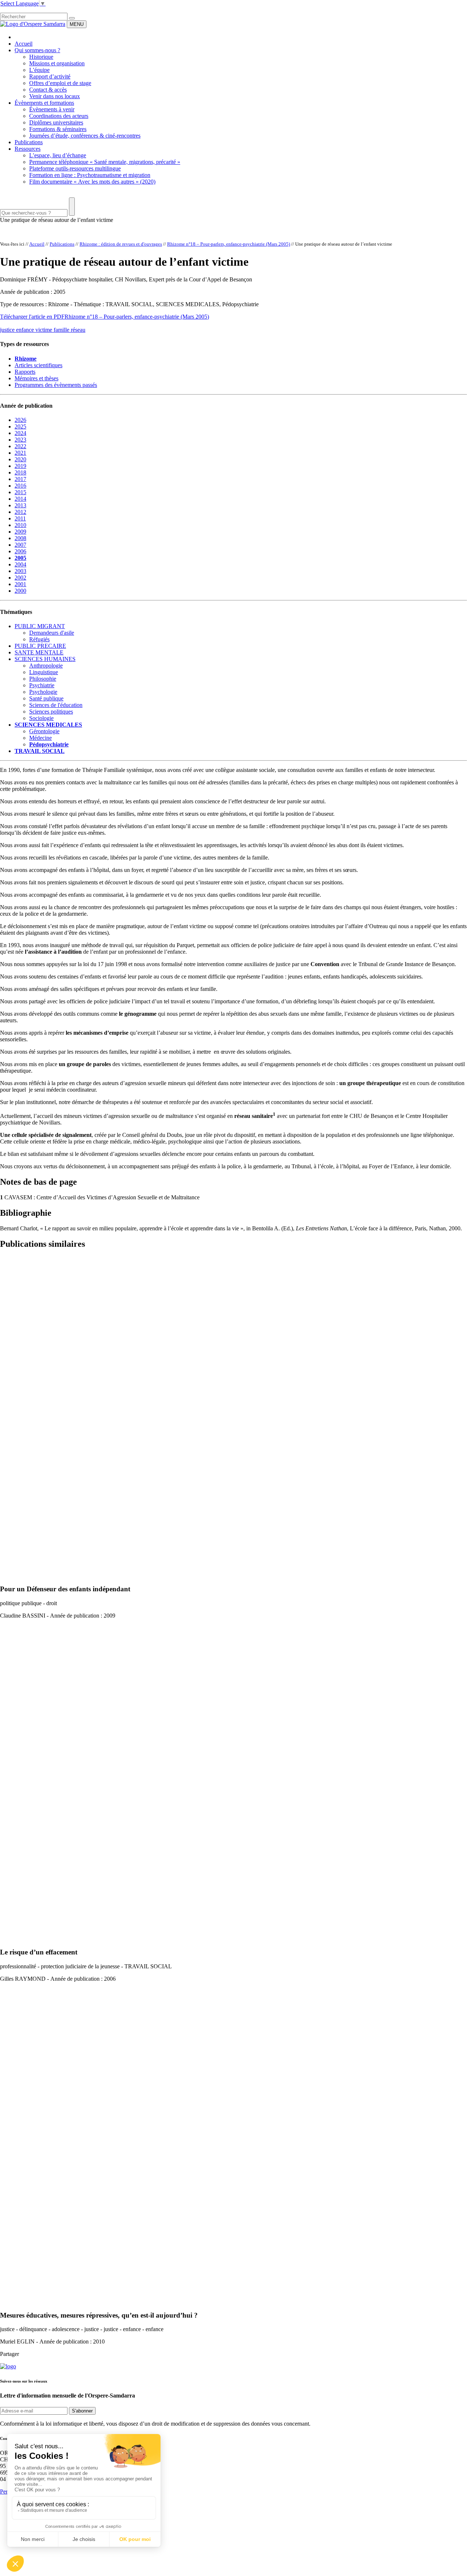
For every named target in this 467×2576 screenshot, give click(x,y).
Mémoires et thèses (36, 378)
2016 (20, 486)
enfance (26, 330)
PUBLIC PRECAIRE (40, 646)
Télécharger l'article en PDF (32, 317)
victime (45, 330)
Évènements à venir (52, 109)
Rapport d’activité (50, 76)
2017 (20, 479)
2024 (20, 433)
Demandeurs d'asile (52, 633)
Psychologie (43, 692)
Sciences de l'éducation (56, 705)
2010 (20, 525)
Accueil (24, 44)
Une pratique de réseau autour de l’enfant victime (57, 220)
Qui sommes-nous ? (37, 50)
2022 (20, 446)
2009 (20, 532)
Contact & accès (48, 90)
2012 (20, 512)
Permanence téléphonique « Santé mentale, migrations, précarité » (105, 162)
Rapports (25, 372)
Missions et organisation (57, 63)
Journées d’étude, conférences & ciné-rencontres (85, 136)
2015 (20, 492)
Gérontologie (44, 731)
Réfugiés (39, 639)
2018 (20, 472)
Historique (41, 57)
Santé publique (46, 698)
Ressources (28, 149)
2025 (20, 426)
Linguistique (44, 672)
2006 (20, 551)
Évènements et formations (44, 103)
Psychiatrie (42, 685)
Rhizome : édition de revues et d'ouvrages (121, 244)
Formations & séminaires (58, 129)
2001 (20, 584)
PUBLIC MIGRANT (40, 626)
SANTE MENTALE (39, 652)
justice (8, 330)
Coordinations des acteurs (59, 116)
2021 (20, 453)
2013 (20, 505)
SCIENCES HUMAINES (45, 659)
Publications (29, 142)
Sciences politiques (51, 712)
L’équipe (39, 70)
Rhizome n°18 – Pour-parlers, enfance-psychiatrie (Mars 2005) (229, 244)
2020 (20, 459)
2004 (20, 564)
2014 (20, 499)
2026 (20, 420)
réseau (78, 330)
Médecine (40, 738)
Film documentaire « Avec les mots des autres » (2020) (92, 182)
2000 (20, 591)
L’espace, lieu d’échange (58, 155)
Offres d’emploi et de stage (60, 83)
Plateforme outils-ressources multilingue (75, 168)
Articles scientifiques (38, 365)
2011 (20, 518)
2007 (20, 545)
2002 (20, 578)
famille (62, 330)
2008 (20, 538)
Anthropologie (46, 666)
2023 (20, 440)
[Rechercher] (72, 18)
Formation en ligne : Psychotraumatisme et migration (90, 175)
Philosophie (43, 679)
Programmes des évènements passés (56, 385)
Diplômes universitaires (56, 122)
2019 (20, 466)
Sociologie (41, 718)
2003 (20, 571)
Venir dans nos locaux (55, 96)
